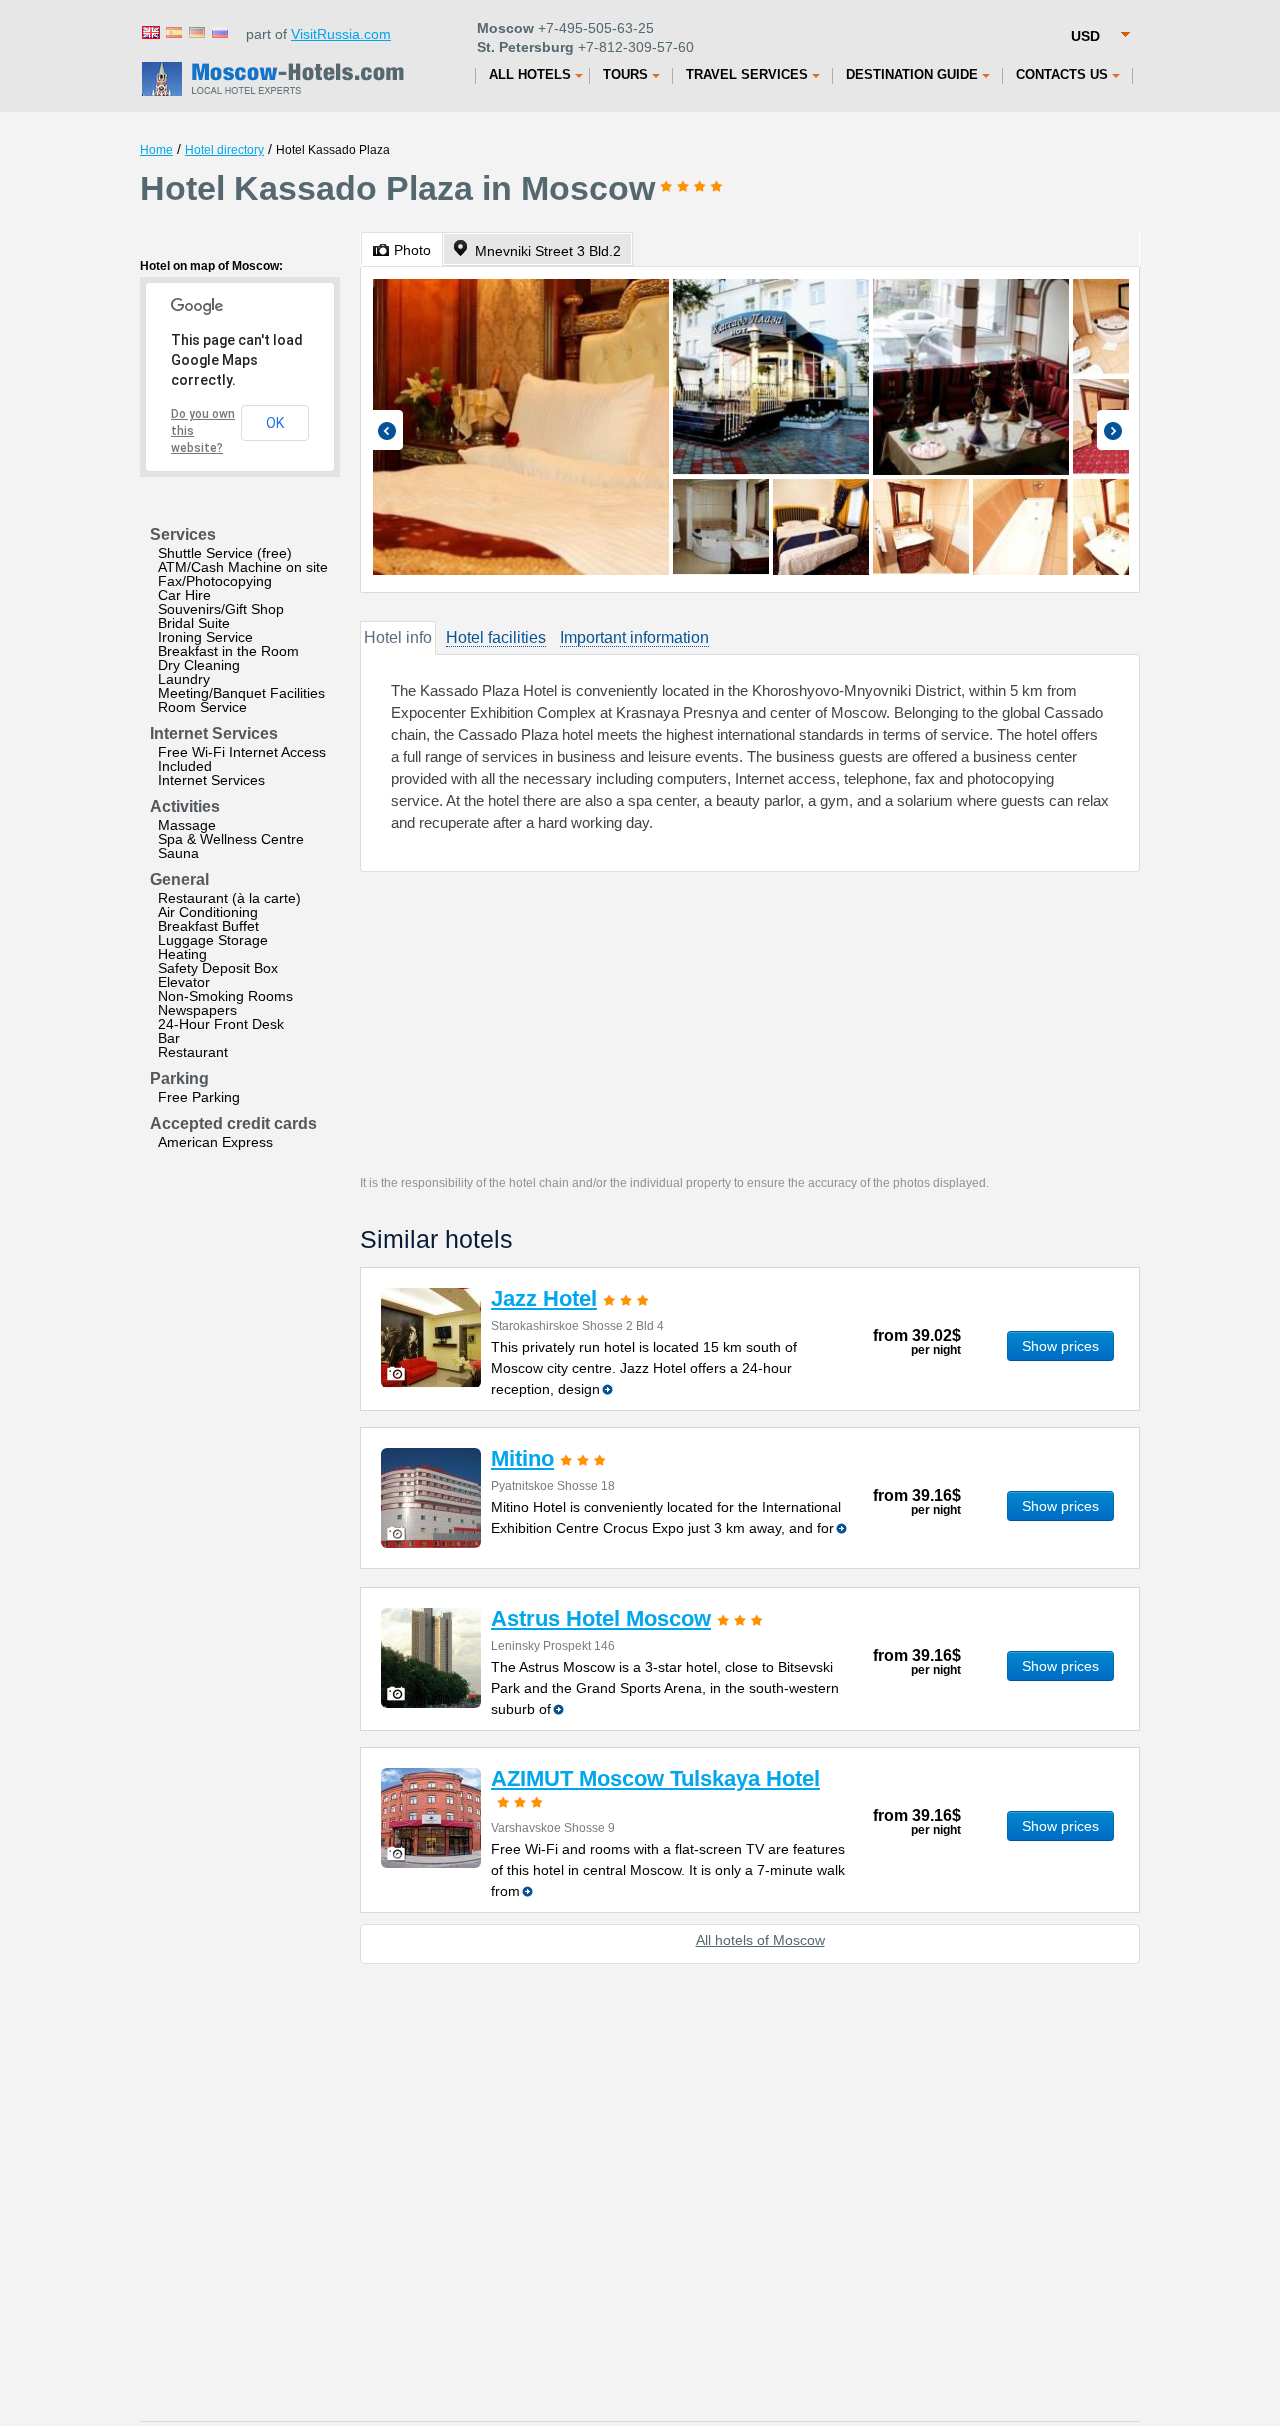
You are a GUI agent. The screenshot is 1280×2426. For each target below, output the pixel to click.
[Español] (173, 31)
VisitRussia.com (341, 34)
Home (156, 150)
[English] (150, 31)
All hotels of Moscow (760, 1940)
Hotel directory (224, 150)
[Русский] (219, 31)
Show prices (1060, 1346)
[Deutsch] (196, 31)
